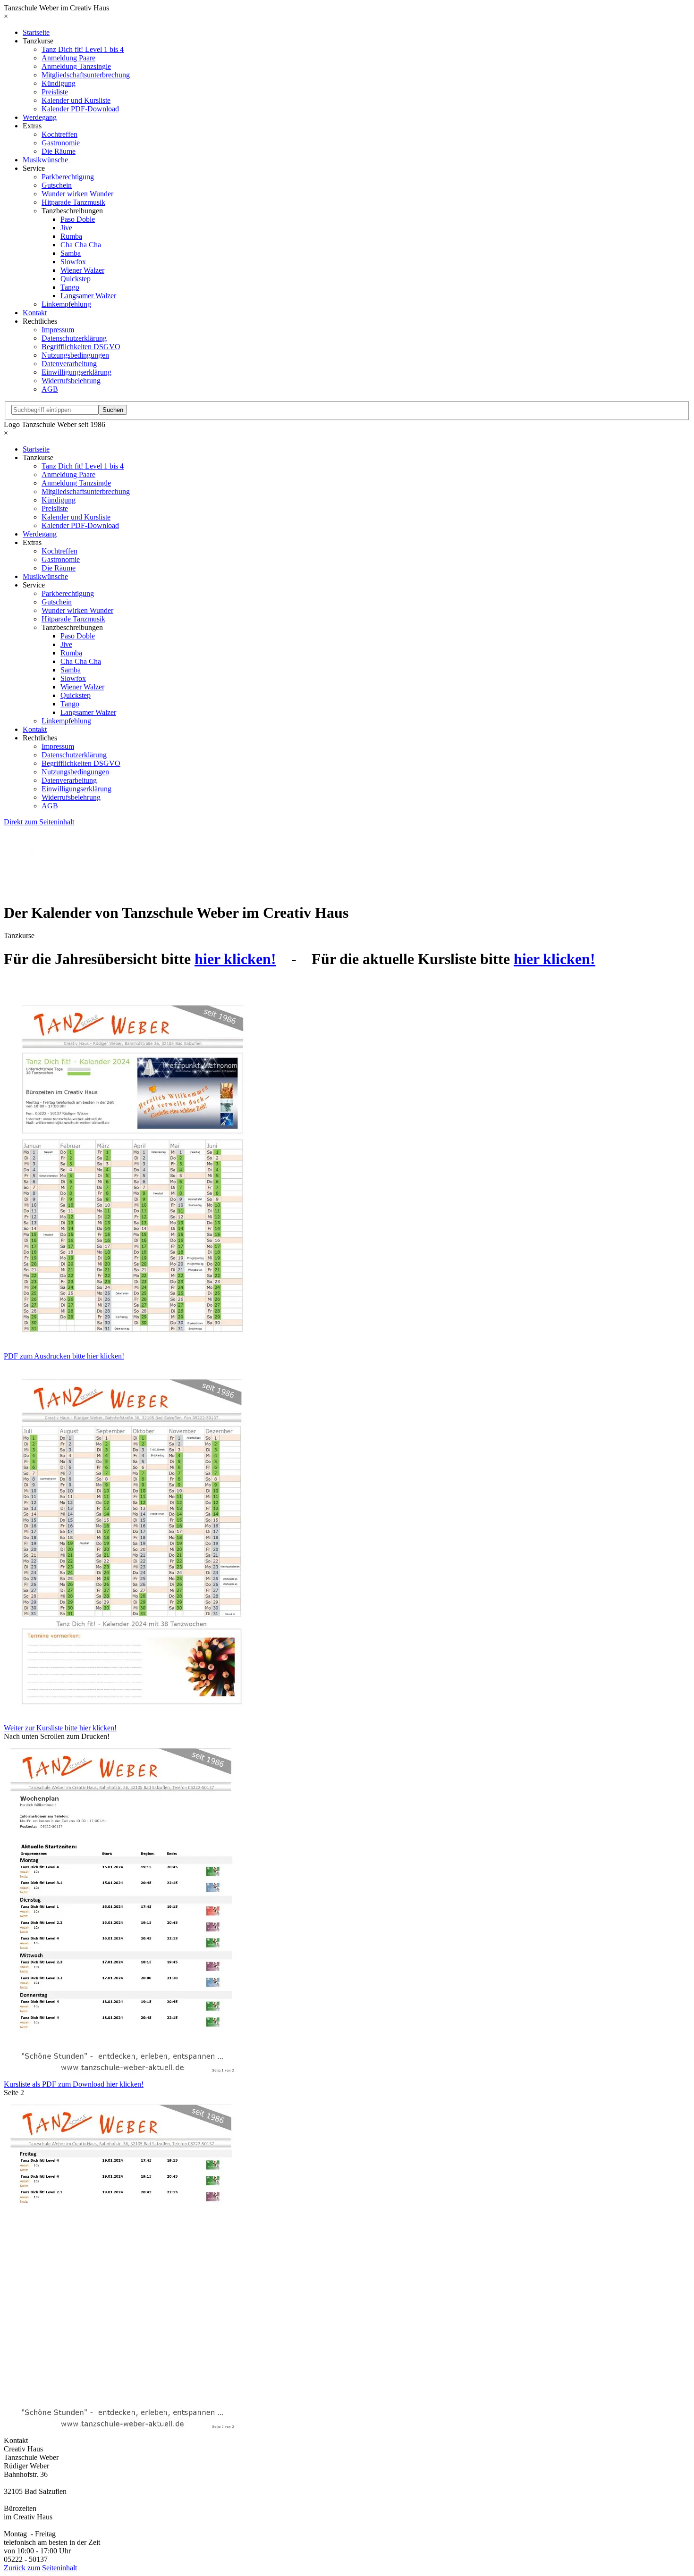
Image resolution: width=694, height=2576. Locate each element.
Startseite (36, 32)
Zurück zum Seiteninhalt (40, 2568)
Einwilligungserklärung (76, 372)
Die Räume (59, 151)
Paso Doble (78, 219)
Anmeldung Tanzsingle (76, 66)
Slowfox (73, 262)
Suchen (113, 410)
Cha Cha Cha (81, 245)
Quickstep (76, 279)
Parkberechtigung (68, 177)
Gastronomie (61, 143)
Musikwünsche (45, 160)
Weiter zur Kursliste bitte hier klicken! (60, 1728)
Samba (71, 253)
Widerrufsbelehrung (71, 381)
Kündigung (59, 83)
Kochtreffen (59, 134)
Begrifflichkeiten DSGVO (81, 347)
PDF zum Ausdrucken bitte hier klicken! (64, 1356)
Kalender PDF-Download (80, 109)
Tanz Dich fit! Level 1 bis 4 (83, 49)
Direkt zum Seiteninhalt (39, 822)
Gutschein (57, 185)
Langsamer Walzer (88, 296)
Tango (70, 287)
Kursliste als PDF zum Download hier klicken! (74, 2084)
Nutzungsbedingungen (75, 355)
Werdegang (40, 117)
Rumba (71, 236)
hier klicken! (235, 959)
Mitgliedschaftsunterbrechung (86, 75)
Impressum (58, 330)
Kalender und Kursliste (76, 100)
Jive (66, 228)
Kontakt (35, 313)
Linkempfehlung (66, 304)
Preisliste (55, 92)
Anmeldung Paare (68, 58)
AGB (50, 389)
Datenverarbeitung (69, 364)
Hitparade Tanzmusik (73, 202)
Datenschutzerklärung (74, 338)
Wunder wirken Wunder (77, 194)
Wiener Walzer (82, 270)
